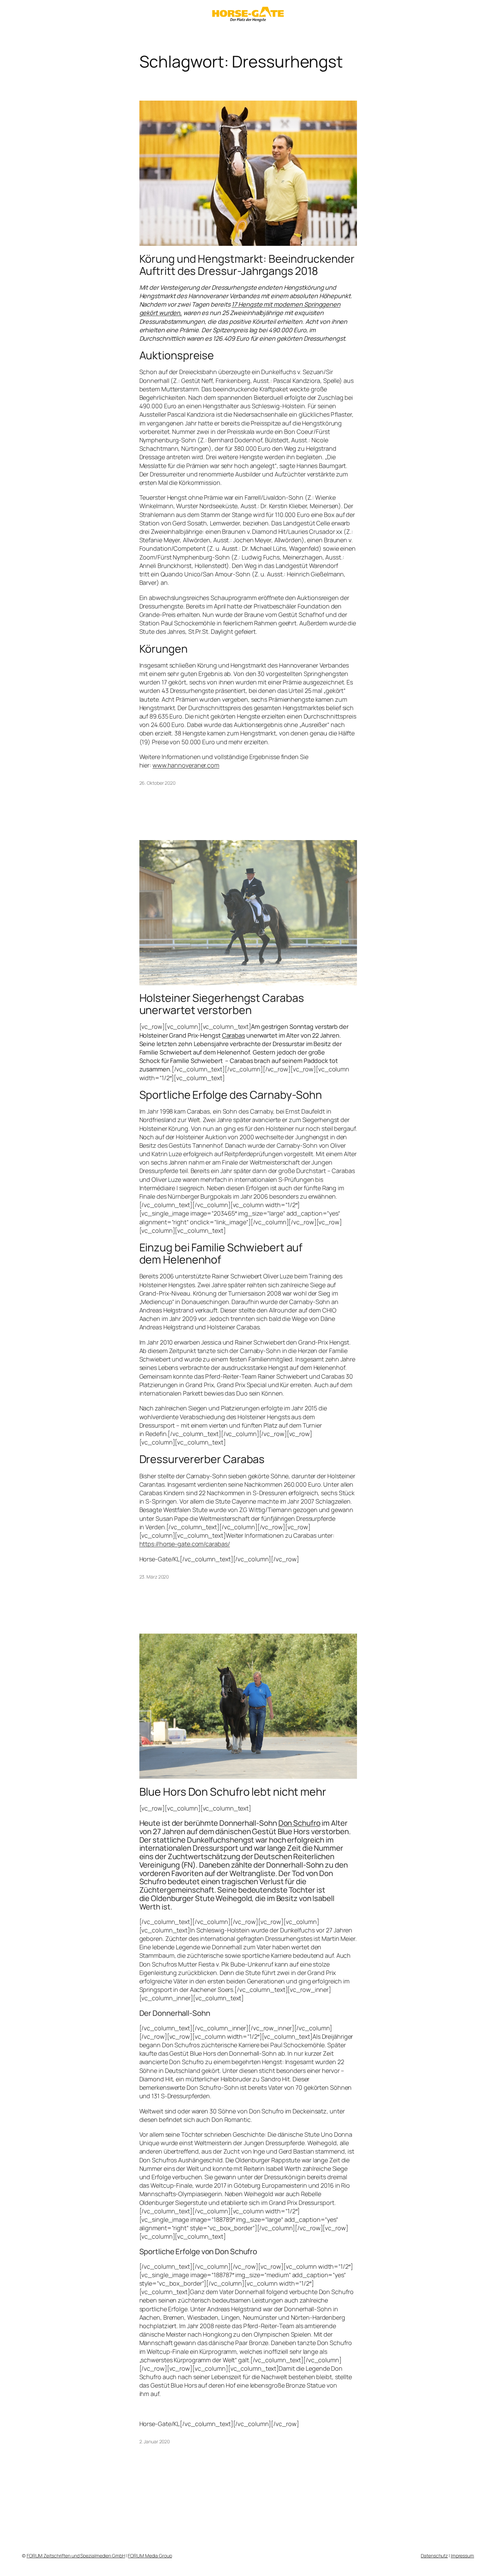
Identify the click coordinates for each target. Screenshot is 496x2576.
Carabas (233, 1035)
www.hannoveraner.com (186, 765)
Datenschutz (434, 2556)
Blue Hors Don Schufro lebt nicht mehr (233, 1792)
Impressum (462, 2556)
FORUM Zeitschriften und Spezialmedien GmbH (76, 2556)
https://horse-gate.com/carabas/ (185, 1544)
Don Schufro (299, 1823)
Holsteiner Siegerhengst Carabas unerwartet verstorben (222, 1004)
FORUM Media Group (150, 2556)
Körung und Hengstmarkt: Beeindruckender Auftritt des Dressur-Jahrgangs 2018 (247, 265)
